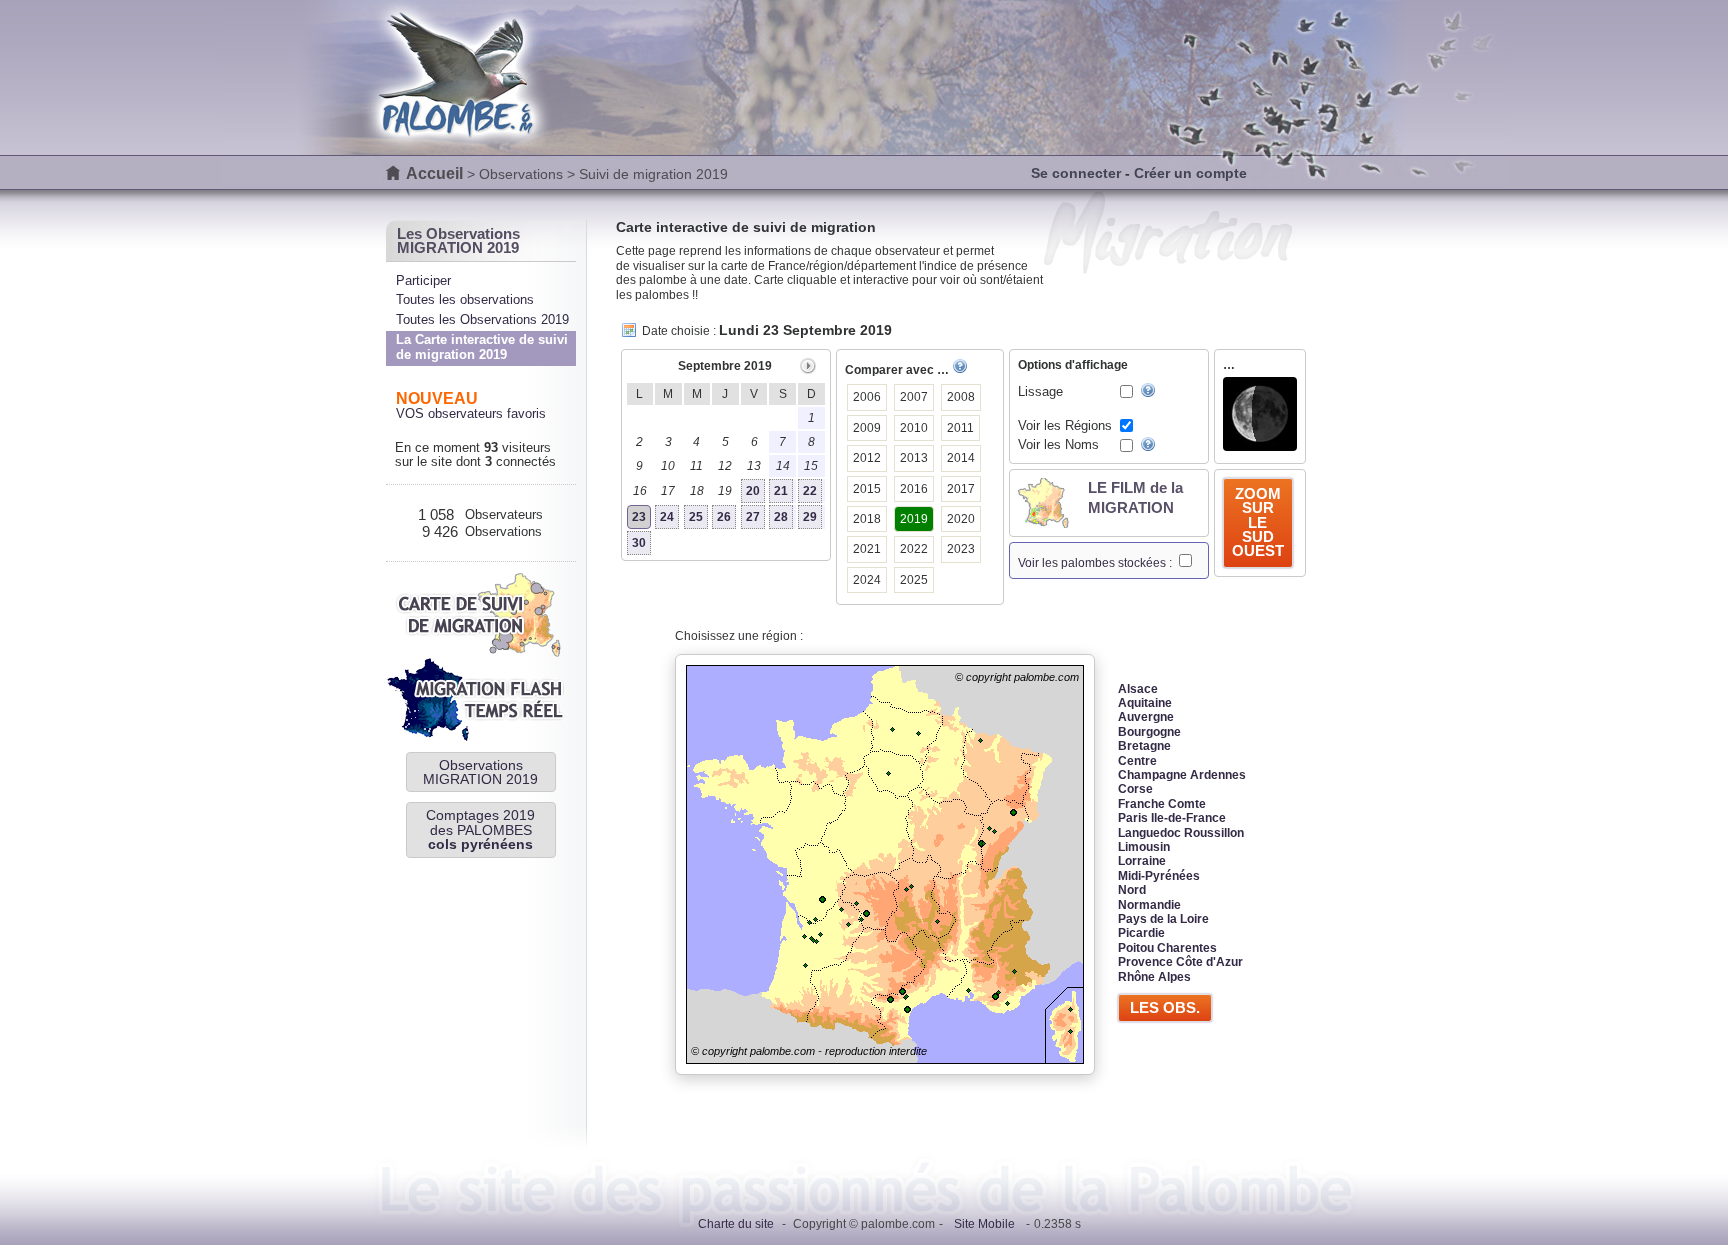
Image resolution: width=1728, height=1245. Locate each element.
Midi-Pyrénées (1159, 876)
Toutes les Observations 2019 (482, 319)
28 (781, 517)
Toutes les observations (465, 299)
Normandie (1149, 905)
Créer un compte (1190, 173)
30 (639, 543)
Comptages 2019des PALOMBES (480, 829)
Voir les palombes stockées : (1096, 563)
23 (639, 517)
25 (696, 517)
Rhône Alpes (1154, 977)
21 (781, 491)
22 (810, 491)
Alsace (1138, 689)
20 (753, 491)
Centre (1137, 761)
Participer (423, 280)
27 (753, 517)
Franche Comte (1162, 804)
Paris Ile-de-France (1172, 818)
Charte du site (736, 1224)
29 (810, 517)
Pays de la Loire (1163, 919)
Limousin (1144, 847)
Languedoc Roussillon (1181, 833)
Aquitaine (1145, 703)
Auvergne (1146, 717)
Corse (1135, 789)
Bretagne (1144, 746)
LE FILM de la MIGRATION (1135, 497)
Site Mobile (984, 1224)
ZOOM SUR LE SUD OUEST (1258, 522)
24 (667, 517)
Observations (521, 174)
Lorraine (1142, 861)
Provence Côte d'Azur (1180, 962)
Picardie (1141, 933)
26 (724, 517)
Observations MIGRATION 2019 (480, 772)
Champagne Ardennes (1182, 775)
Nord (1132, 890)
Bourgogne (1149, 732)
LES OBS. (1165, 1007)
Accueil (434, 173)
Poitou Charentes (1167, 948)
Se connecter (1076, 173)
